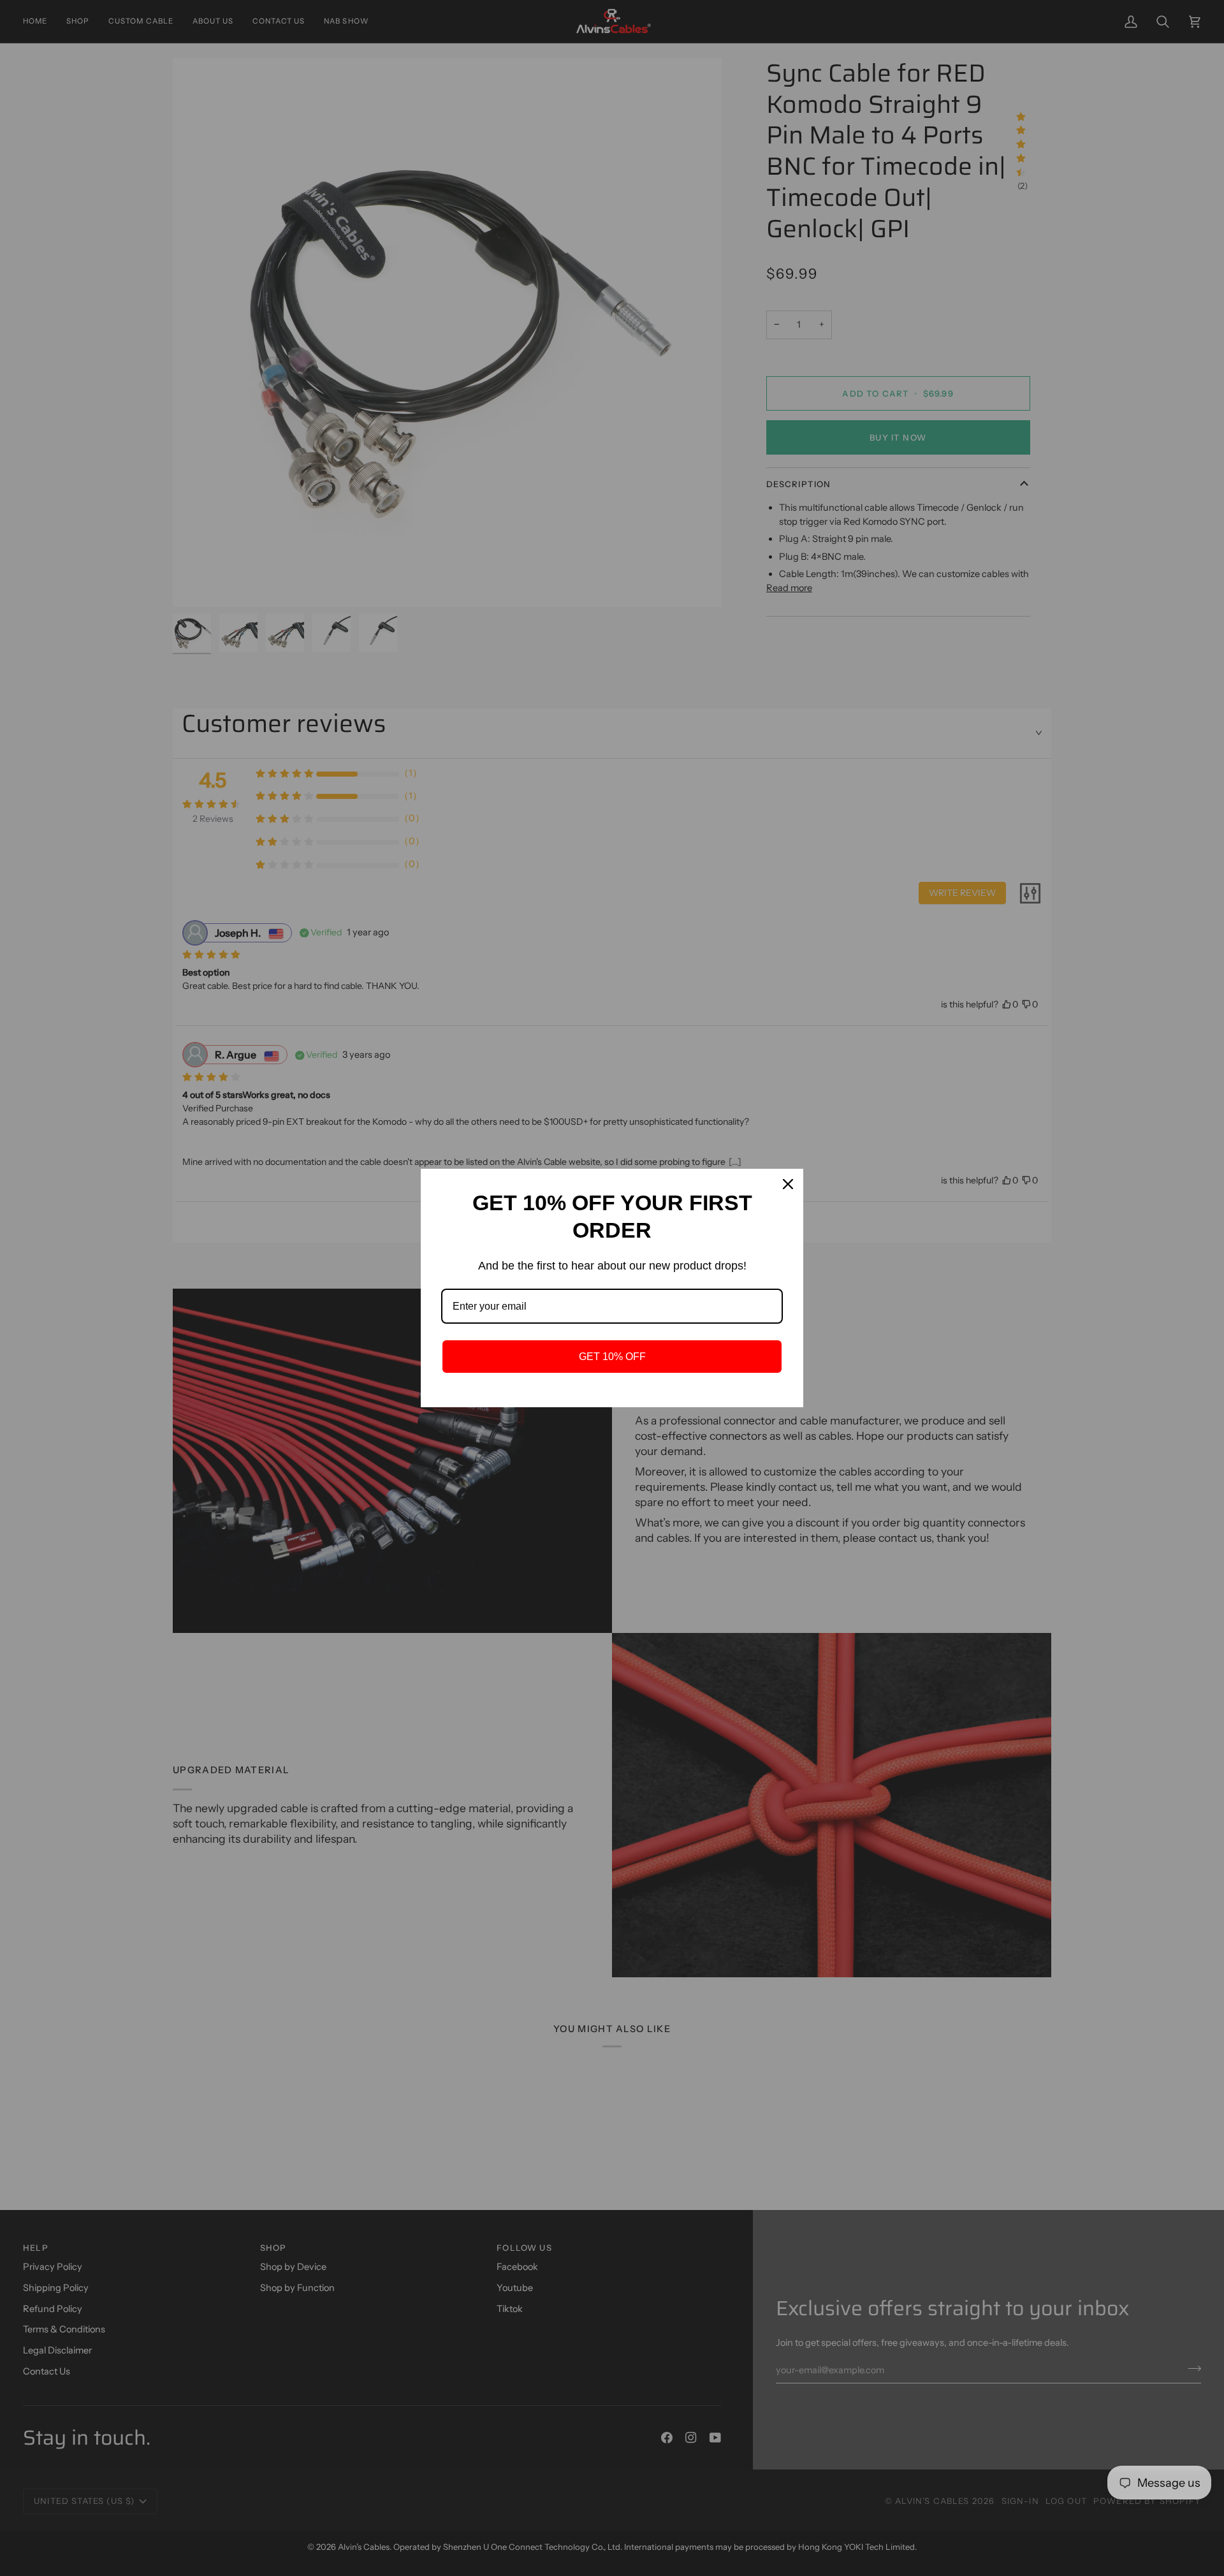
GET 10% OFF (612, 1357)
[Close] (788, 1184)
